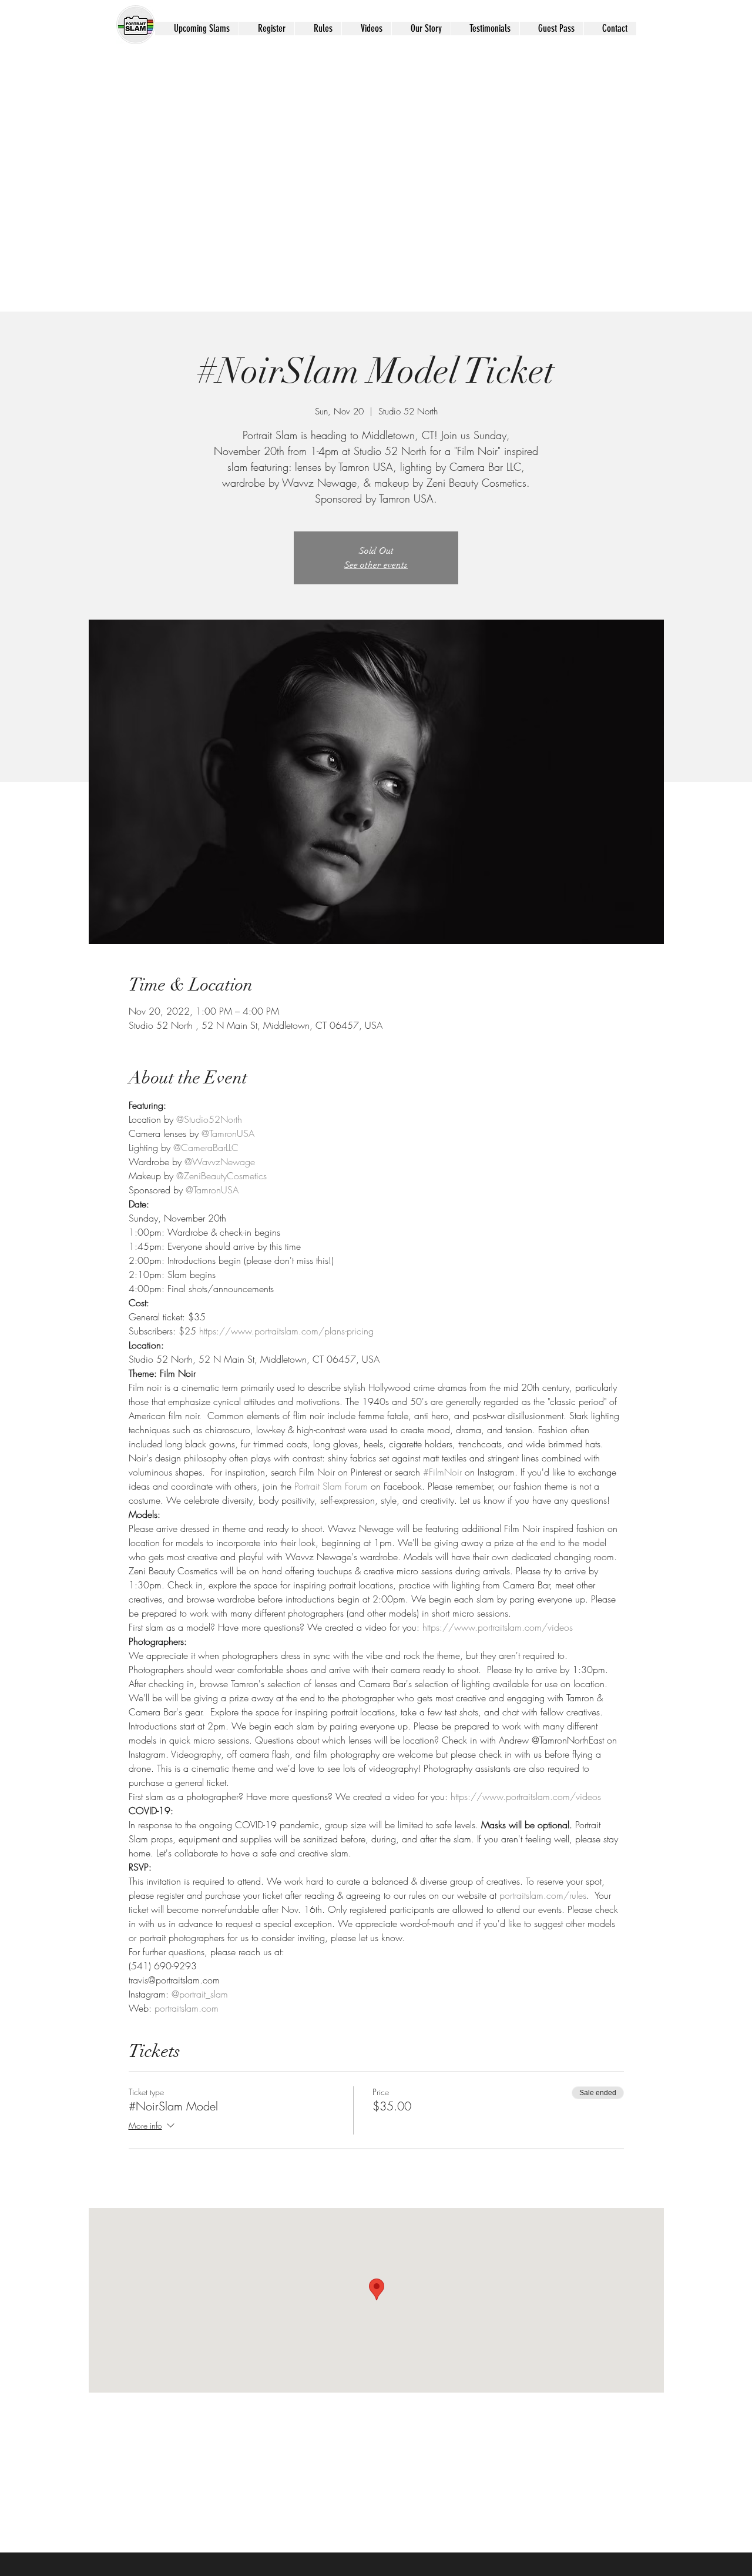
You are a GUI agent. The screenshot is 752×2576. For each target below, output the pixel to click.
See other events (376, 565)
